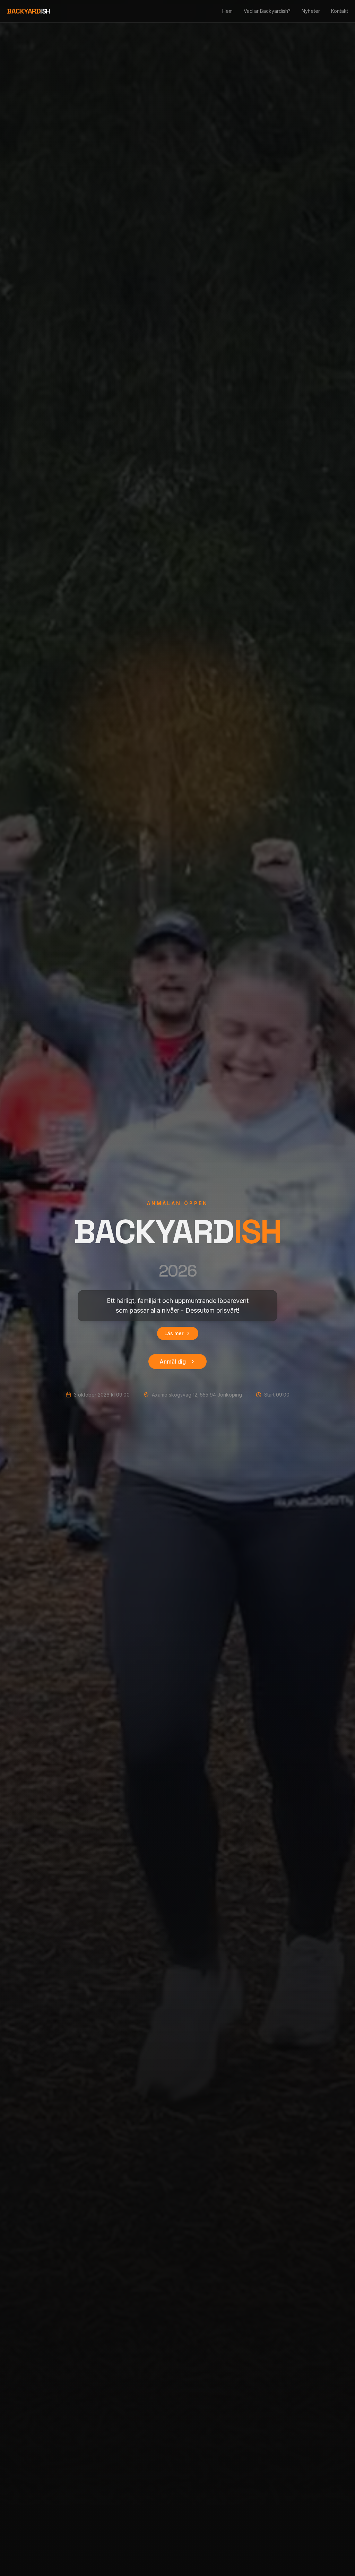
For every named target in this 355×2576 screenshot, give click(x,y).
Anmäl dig (173, 1362)
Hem (227, 11)
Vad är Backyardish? (267, 11)
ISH (29, 11)
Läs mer (174, 1333)
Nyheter (311, 11)
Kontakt (340, 11)
